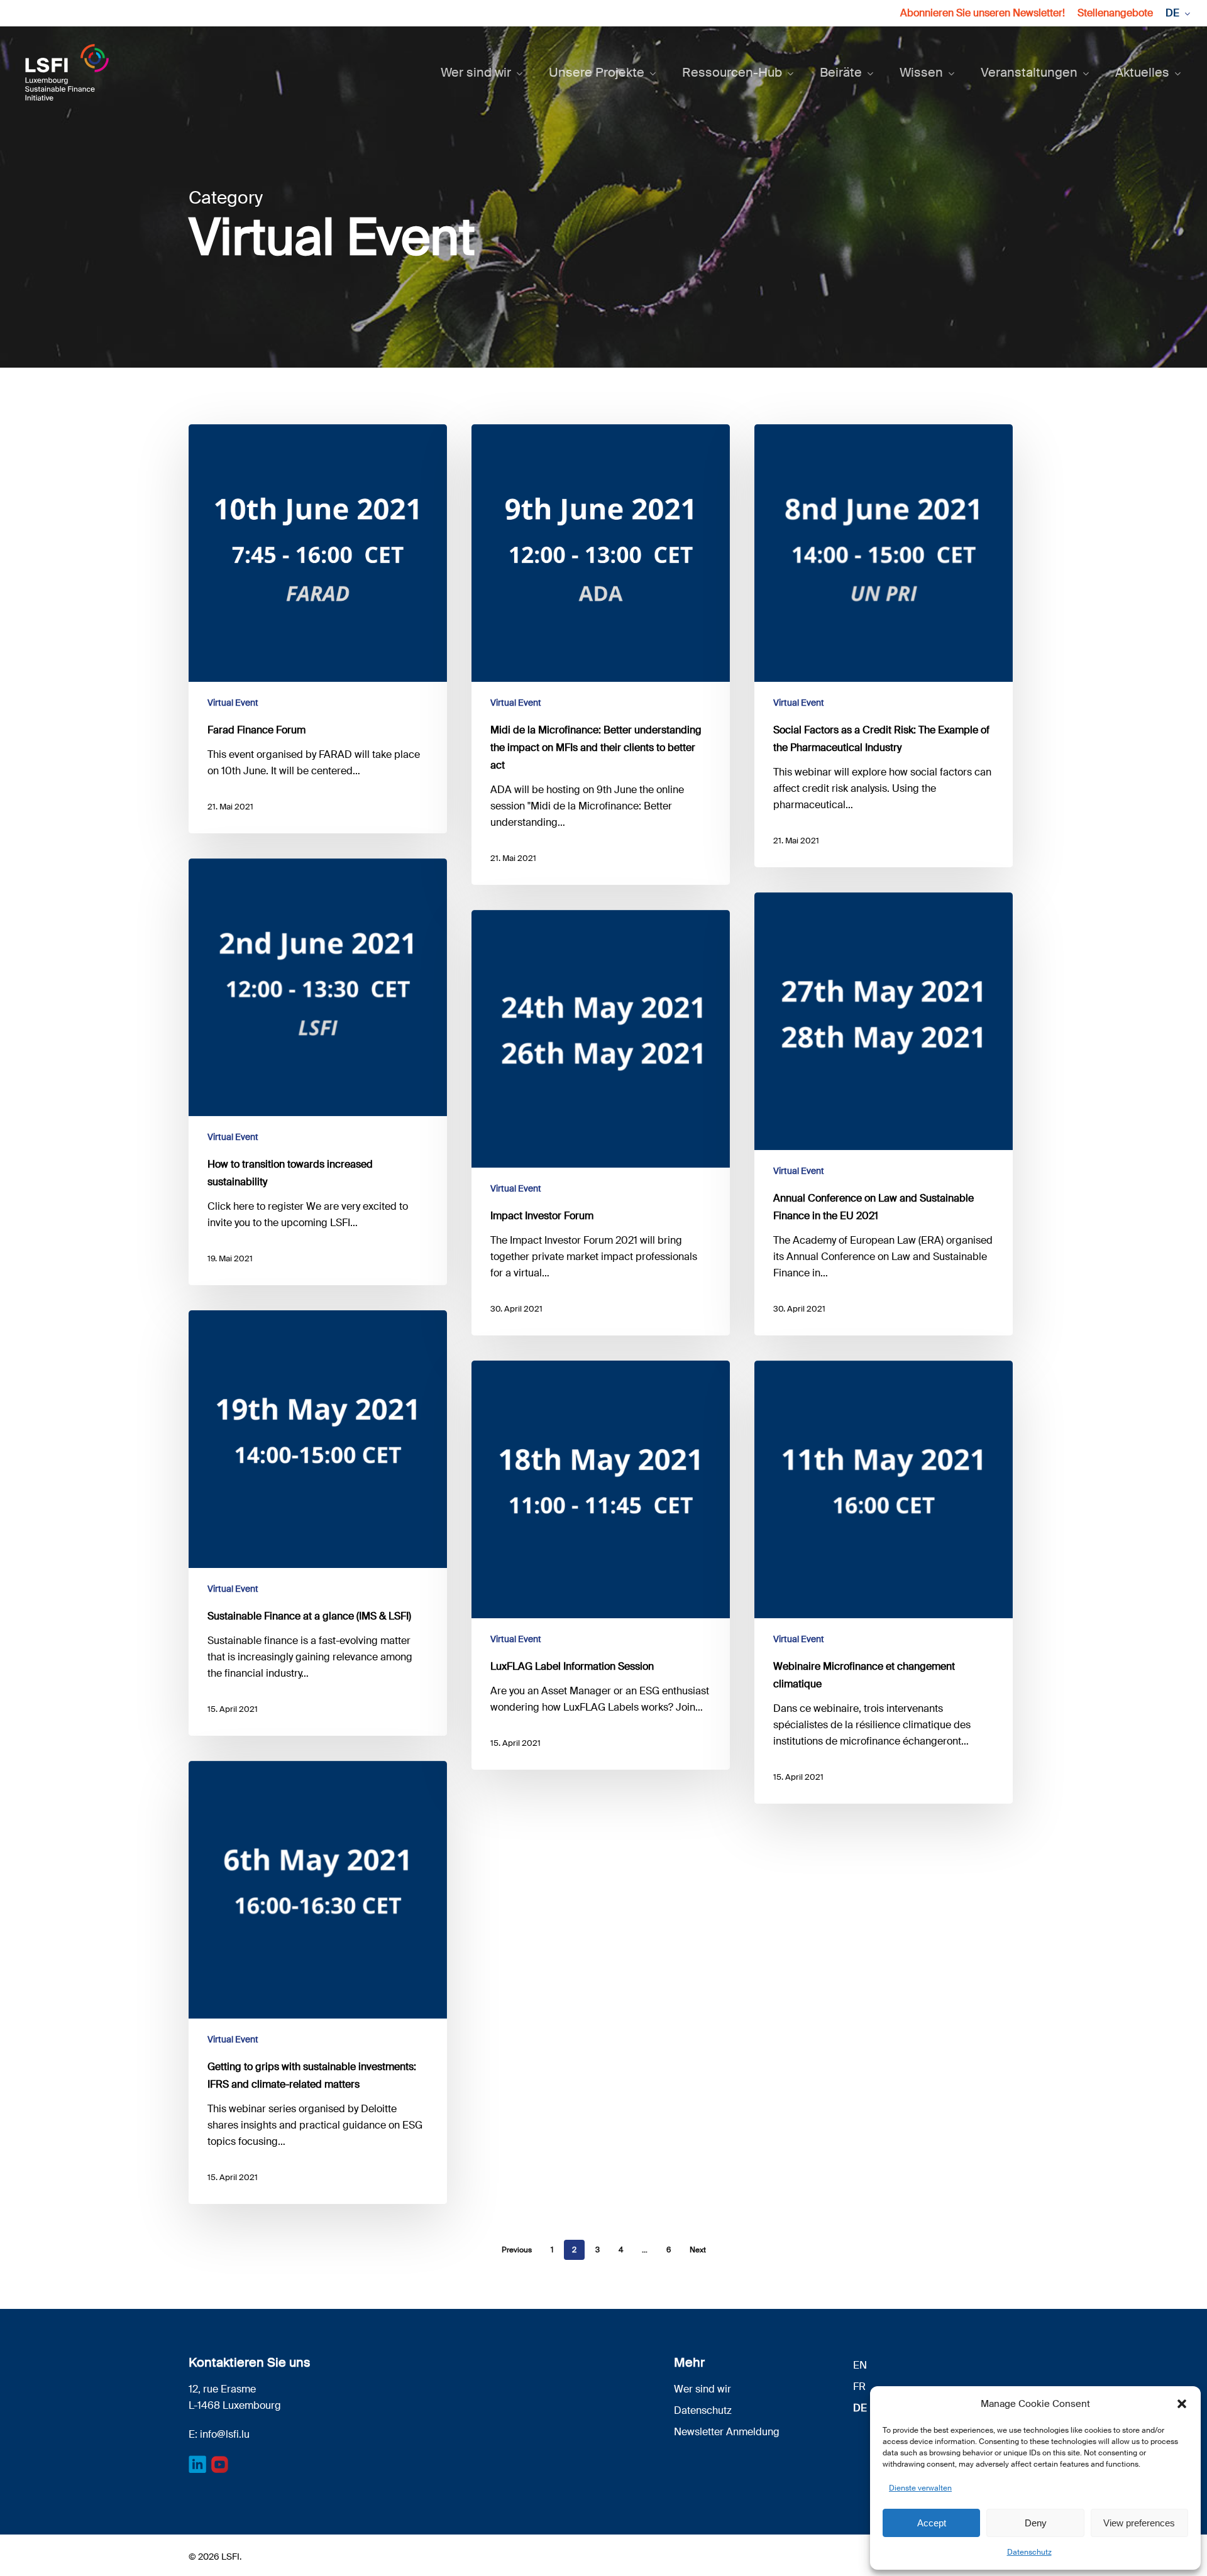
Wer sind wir (703, 2389)
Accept (932, 2523)
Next (698, 2250)
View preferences (1139, 2523)
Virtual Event (233, 703)
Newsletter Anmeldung (727, 2432)
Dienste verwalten (920, 2488)
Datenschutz (1029, 2552)
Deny (1036, 2523)
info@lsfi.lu (225, 2434)
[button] (1182, 2404)
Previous (517, 2250)
